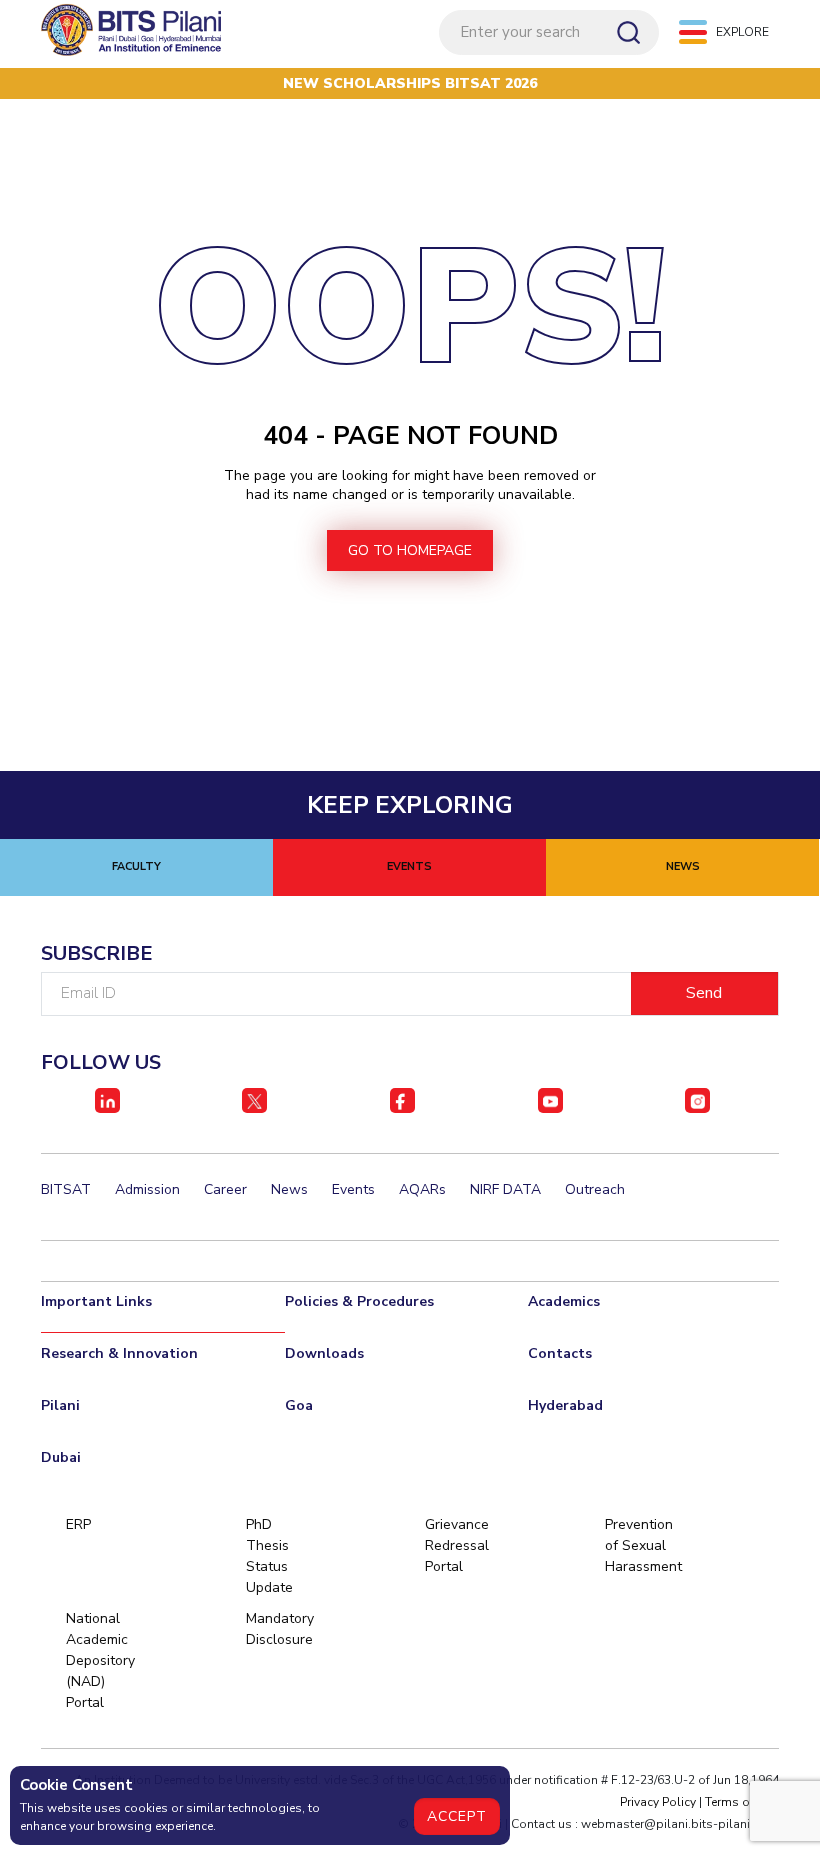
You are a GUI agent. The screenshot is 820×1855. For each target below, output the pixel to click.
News (289, 1189)
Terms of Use (742, 1802)
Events (353, 1189)
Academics (564, 1301)
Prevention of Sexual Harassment (638, 1545)
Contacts (560, 1353)
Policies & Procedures (359, 1301)
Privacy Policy (658, 1802)
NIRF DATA (505, 1189)
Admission (147, 1189)
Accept (457, 1816)
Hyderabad (565, 1405)
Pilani (60, 1405)
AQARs (422, 1189)
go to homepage (410, 550)
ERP (78, 1524)
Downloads (324, 1353)
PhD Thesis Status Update (269, 1556)
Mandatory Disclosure (279, 1629)
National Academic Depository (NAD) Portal (99, 1660)
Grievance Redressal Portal (457, 1545)
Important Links (96, 1301)
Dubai (61, 1457)
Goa (299, 1405)
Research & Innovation (119, 1353)
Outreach (595, 1189)
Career (225, 1189)
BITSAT (66, 1189)
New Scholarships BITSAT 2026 (410, 83)
